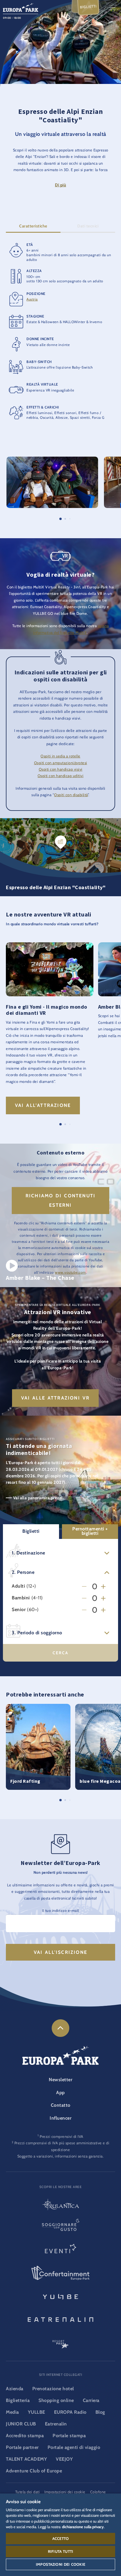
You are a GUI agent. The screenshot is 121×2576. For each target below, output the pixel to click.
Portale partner (22, 2447)
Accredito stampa (25, 2436)
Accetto (60, 2538)
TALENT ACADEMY (26, 2459)
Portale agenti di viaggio (74, 2447)
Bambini (21, 1598)
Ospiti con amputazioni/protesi (61, 763)
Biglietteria (18, 2400)
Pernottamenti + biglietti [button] (90, 1531)
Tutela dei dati (28, 2492)
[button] (52, 460)
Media (12, 2412)
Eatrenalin (56, 2424)
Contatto (61, 2105)
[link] (60, 2028)
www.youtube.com (70, 1272)
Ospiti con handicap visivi (61, 769)
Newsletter (60, 2080)
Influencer (60, 2118)
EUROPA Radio (70, 2412)
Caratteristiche (33, 226)
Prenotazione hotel (53, 2389)
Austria (32, 299)
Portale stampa (69, 2436)
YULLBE (37, 2412)
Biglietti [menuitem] (88, 7)
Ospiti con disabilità (71, 795)
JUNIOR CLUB (21, 2424)
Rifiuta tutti (60, 2551)
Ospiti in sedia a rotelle (60, 756)
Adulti (18, 1586)
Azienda (15, 2389)
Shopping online (56, 2400)
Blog (100, 2412)
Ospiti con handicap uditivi (61, 776)
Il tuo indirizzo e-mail (60, 1911)
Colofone (98, 2492)
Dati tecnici (88, 226)
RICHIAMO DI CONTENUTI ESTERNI (60, 1200)
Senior (19, 1610)
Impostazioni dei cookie (60, 2564)
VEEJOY (64, 2459)
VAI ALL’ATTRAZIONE (43, 1105)
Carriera (91, 2400)
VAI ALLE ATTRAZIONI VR (55, 1398)
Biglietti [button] (31, 1531)
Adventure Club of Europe (34, 2471)
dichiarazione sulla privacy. (83, 2527)
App (60, 2093)
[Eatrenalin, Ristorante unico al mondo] (60, 2319)
